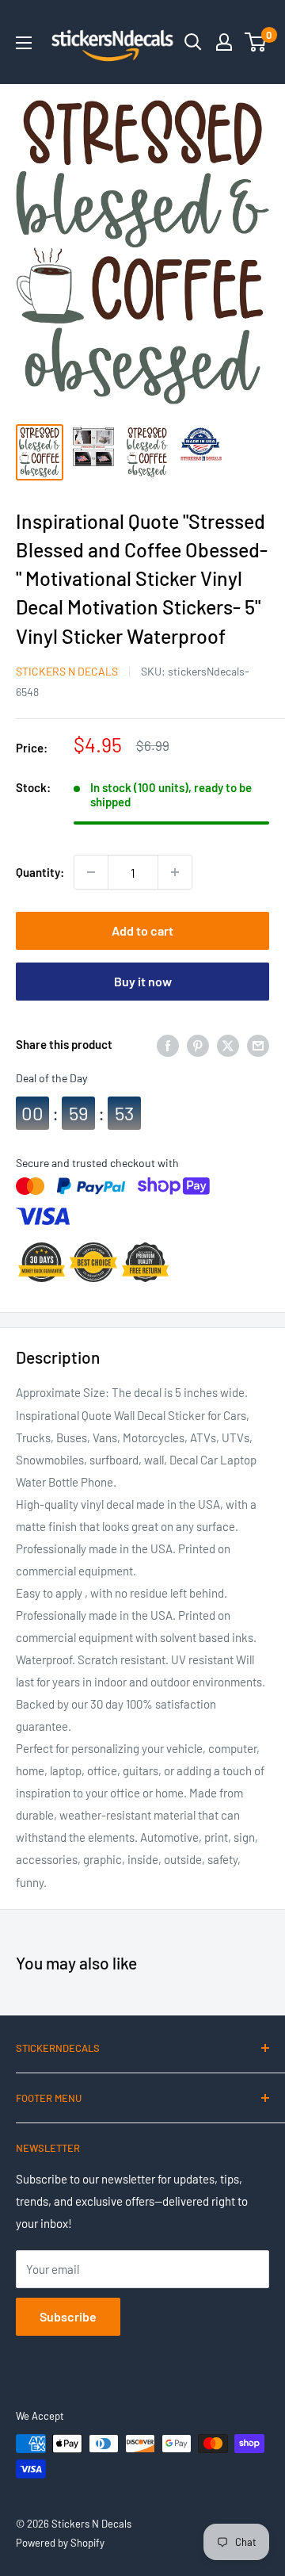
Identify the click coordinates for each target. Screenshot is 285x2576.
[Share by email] (258, 1044)
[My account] (224, 42)
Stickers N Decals (67, 671)
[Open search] (193, 42)
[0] (256, 42)
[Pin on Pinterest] (198, 1044)
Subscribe (68, 2316)
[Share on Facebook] (168, 1044)
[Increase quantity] (175, 872)
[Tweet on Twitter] (228, 1044)
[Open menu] (24, 43)
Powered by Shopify (60, 2543)
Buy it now (143, 981)
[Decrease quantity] (91, 872)
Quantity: (40, 872)
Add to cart (142, 930)
